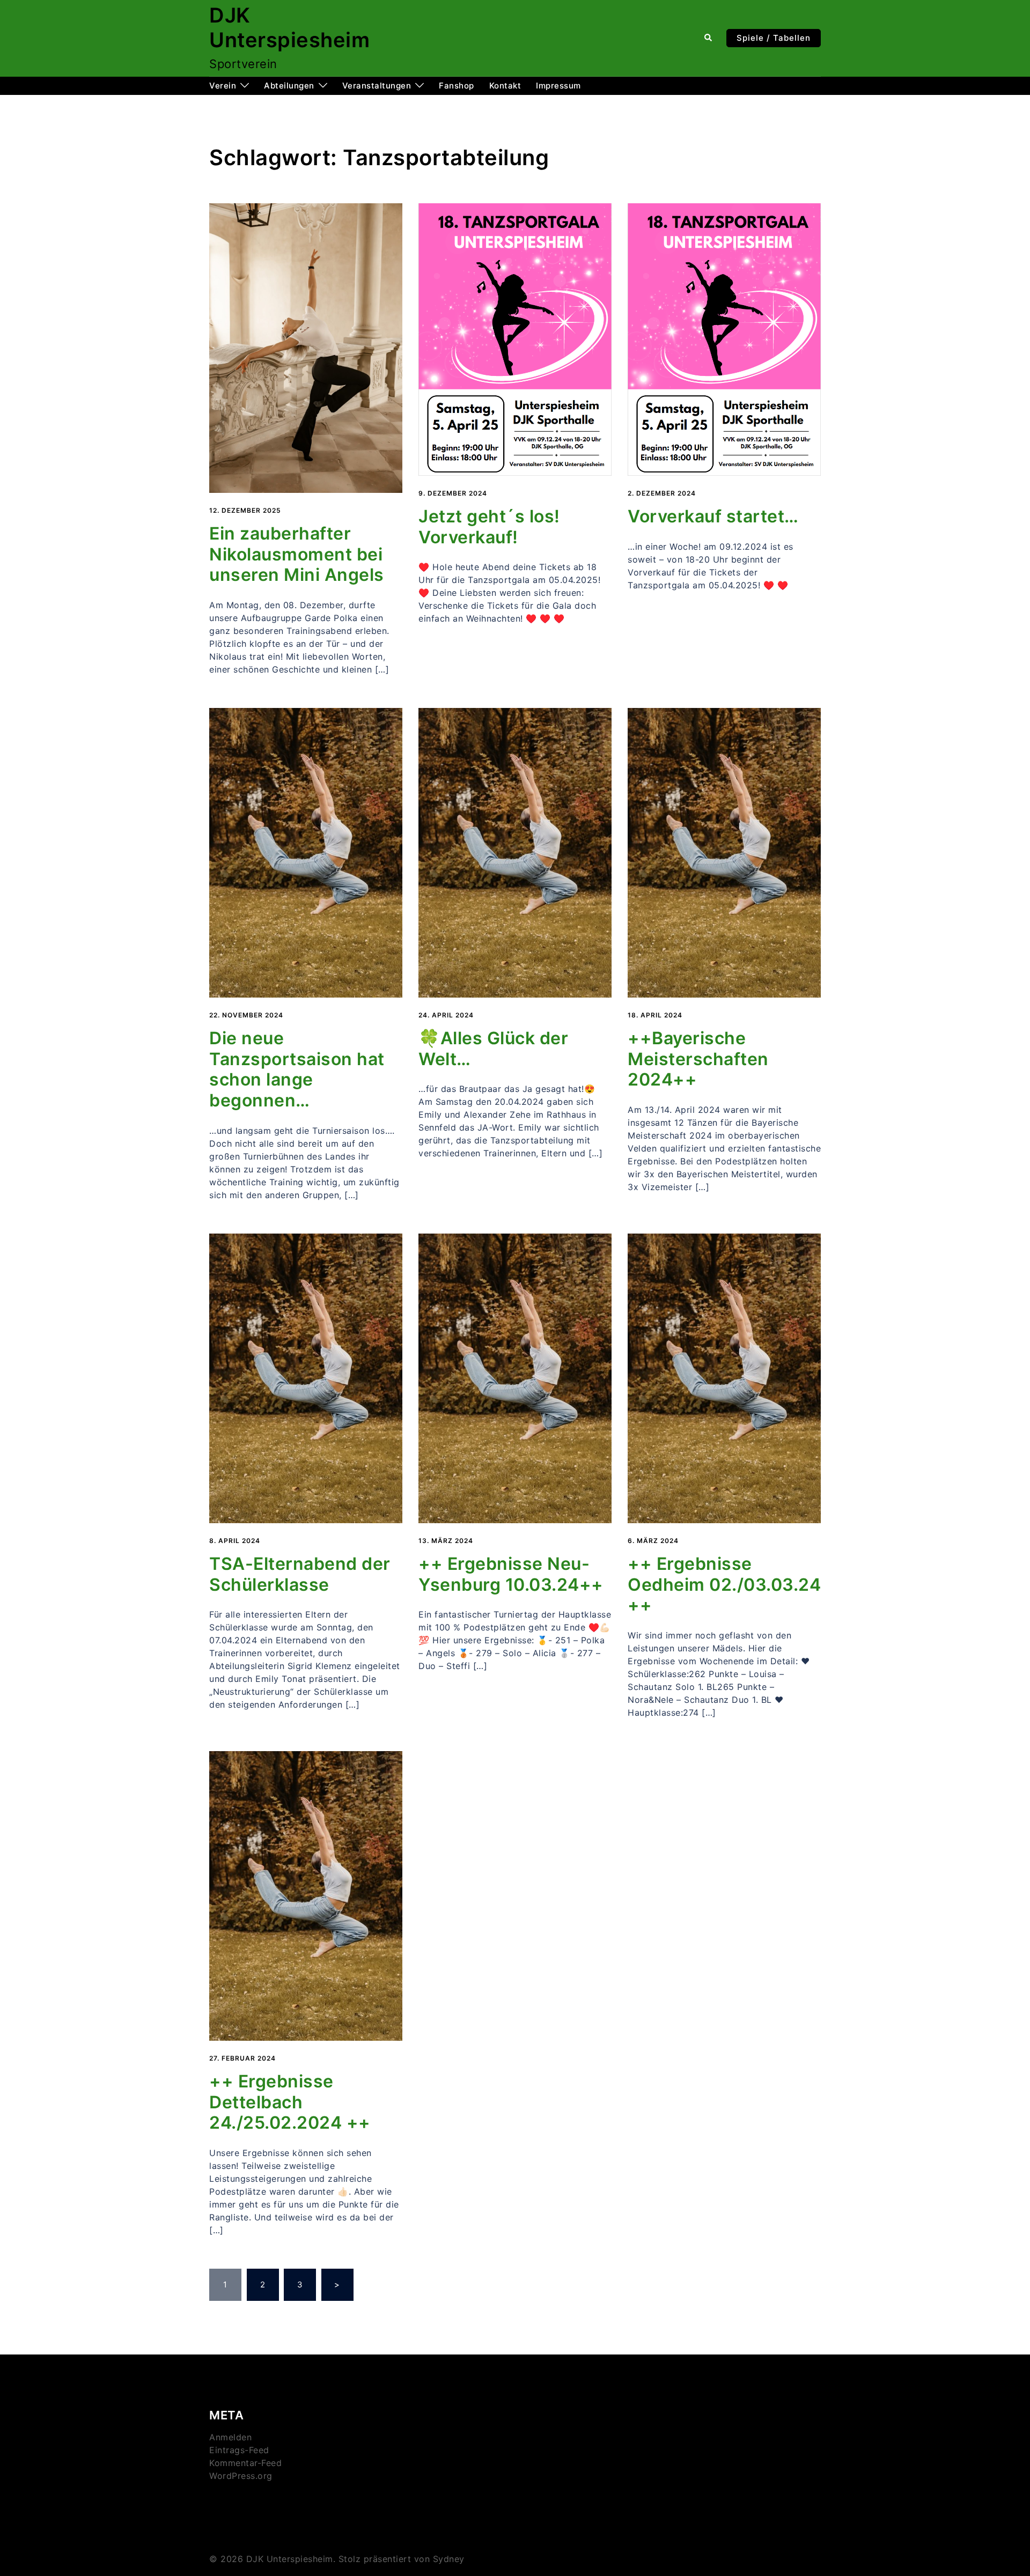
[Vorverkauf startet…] (724, 339)
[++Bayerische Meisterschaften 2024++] (724, 852)
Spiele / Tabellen (774, 38)
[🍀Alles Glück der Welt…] (515, 852)
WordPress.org (241, 2476)
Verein (223, 86)
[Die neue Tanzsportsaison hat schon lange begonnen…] (306, 852)
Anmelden (230, 2437)
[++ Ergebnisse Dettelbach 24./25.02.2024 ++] (306, 1895)
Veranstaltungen (377, 86)
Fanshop (457, 86)
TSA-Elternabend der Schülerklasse (300, 1574)
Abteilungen (289, 86)
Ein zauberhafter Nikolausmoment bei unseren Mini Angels (297, 554)
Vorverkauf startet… (713, 516)
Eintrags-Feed (239, 2450)
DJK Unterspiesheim (289, 27)
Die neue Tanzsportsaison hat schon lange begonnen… (297, 1069)
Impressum (558, 86)
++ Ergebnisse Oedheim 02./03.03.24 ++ (724, 1584)
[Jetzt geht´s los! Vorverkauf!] (515, 339)
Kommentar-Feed (245, 2463)
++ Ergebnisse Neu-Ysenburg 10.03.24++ (511, 1574)
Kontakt (505, 86)
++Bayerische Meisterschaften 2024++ (698, 1059)
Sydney (449, 2559)
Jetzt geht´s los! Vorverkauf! (489, 527)
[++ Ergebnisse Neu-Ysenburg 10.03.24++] (515, 1378)
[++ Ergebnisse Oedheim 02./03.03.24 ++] (724, 1378)
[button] (709, 38)
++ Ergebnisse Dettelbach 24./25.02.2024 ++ (290, 2102)
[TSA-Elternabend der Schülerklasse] (306, 1378)
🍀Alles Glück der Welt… (493, 1049)
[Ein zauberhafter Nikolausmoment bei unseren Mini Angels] (306, 347)
